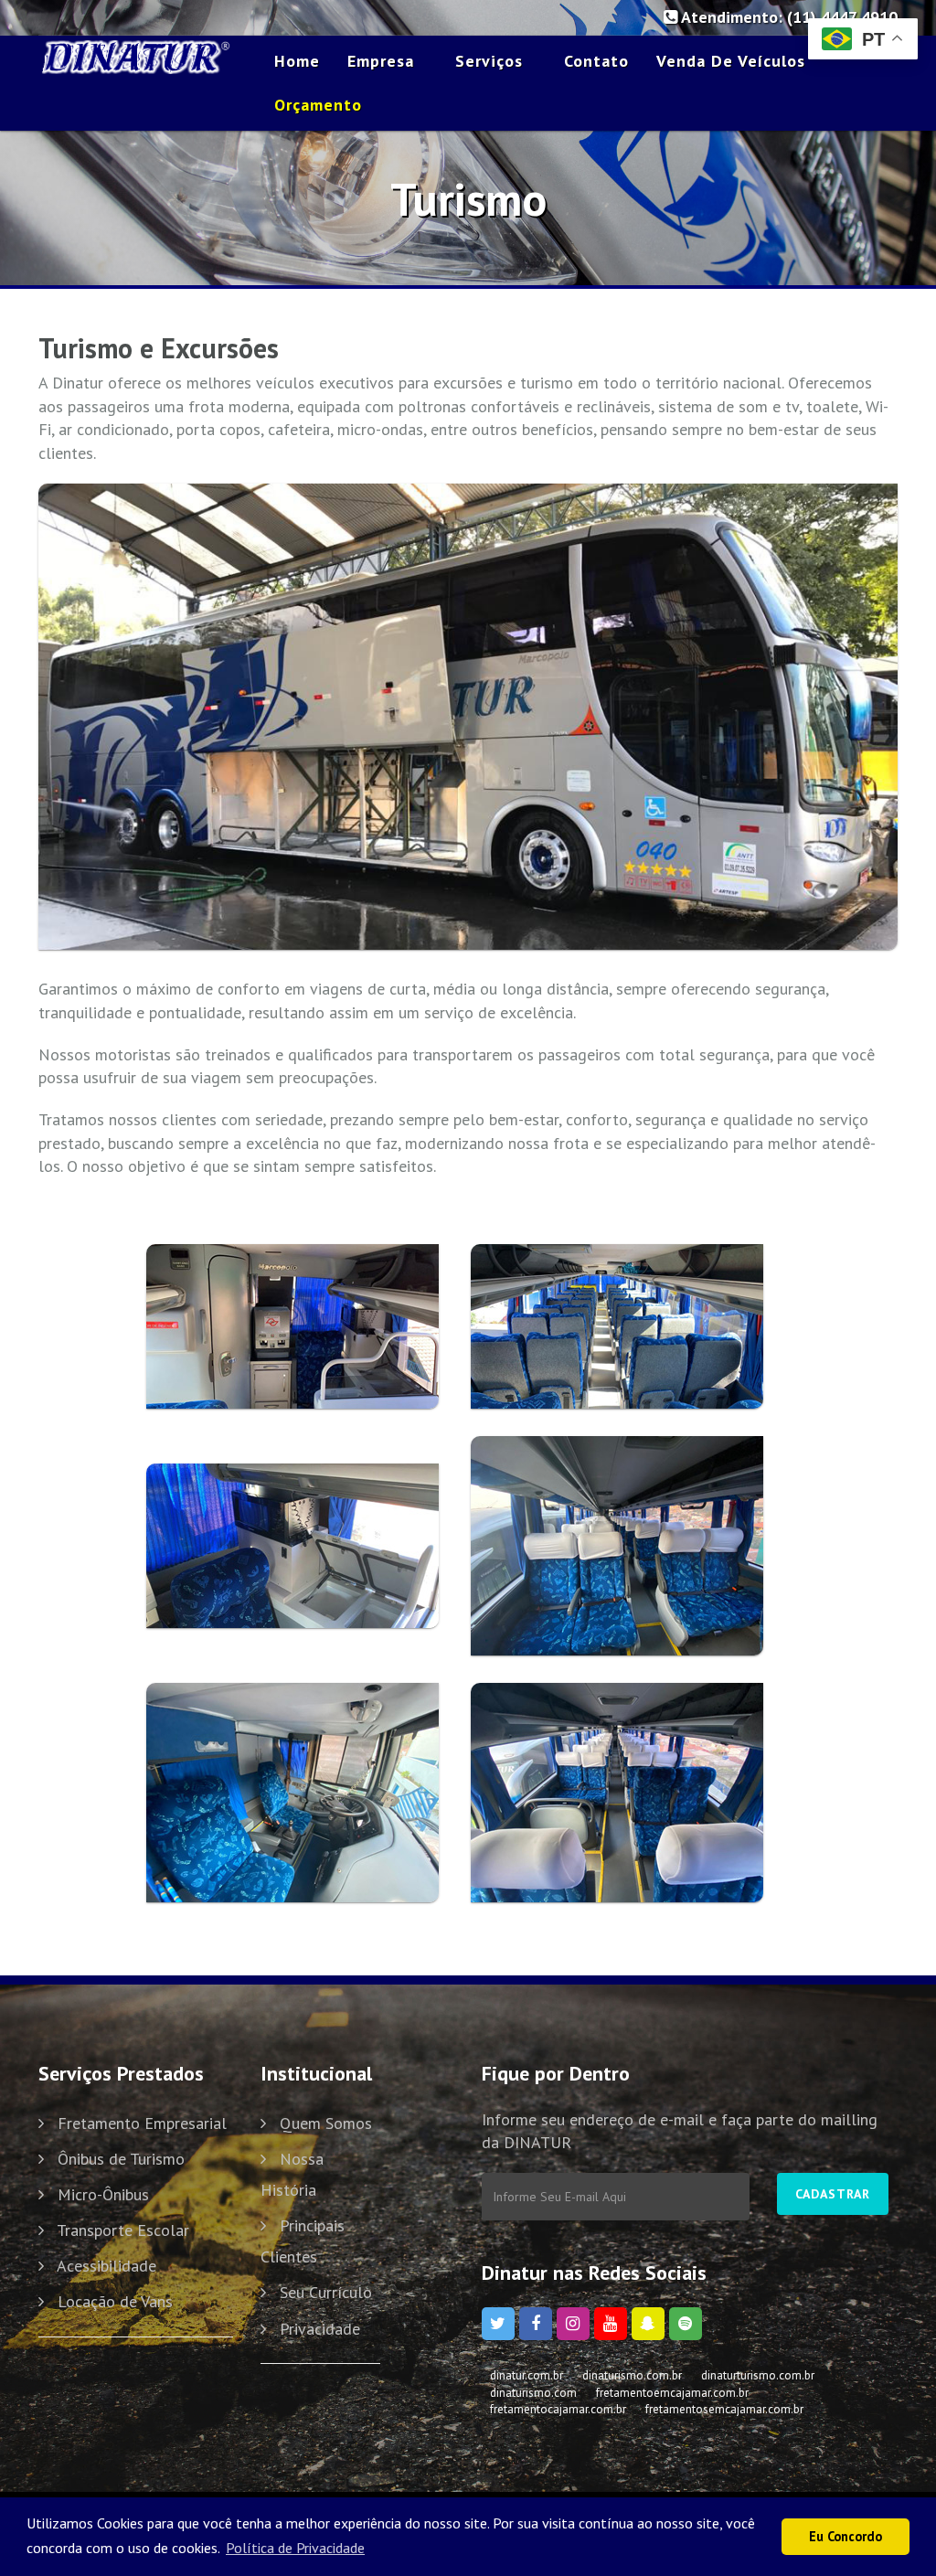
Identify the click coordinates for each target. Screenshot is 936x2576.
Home (297, 61)
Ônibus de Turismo (121, 2159)
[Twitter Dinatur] (498, 2324)
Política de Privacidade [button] (295, 2548)
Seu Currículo (326, 2292)
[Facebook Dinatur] (536, 2324)
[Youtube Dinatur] (611, 2324)
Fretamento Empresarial (142, 2123)
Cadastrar (833, 2194)
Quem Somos (326, 2123)
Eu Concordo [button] (846, 2536)
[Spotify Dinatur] (686, 2324)
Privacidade (320, 2329)
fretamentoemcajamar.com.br (672, 2393)
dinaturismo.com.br (632, 2375)
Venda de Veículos (731, 61)
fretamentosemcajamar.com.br (724, 2409)
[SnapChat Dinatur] (648, 2324)
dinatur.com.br (526, 2375)
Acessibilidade (106, 2266)
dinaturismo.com (533, 2393)
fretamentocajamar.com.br (558, 2409)
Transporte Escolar (123, 2230)
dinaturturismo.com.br (758, 2375)
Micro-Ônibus (103, 2194)
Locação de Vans (115, 2301)
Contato (596, 61)
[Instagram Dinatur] (573, 2324)
